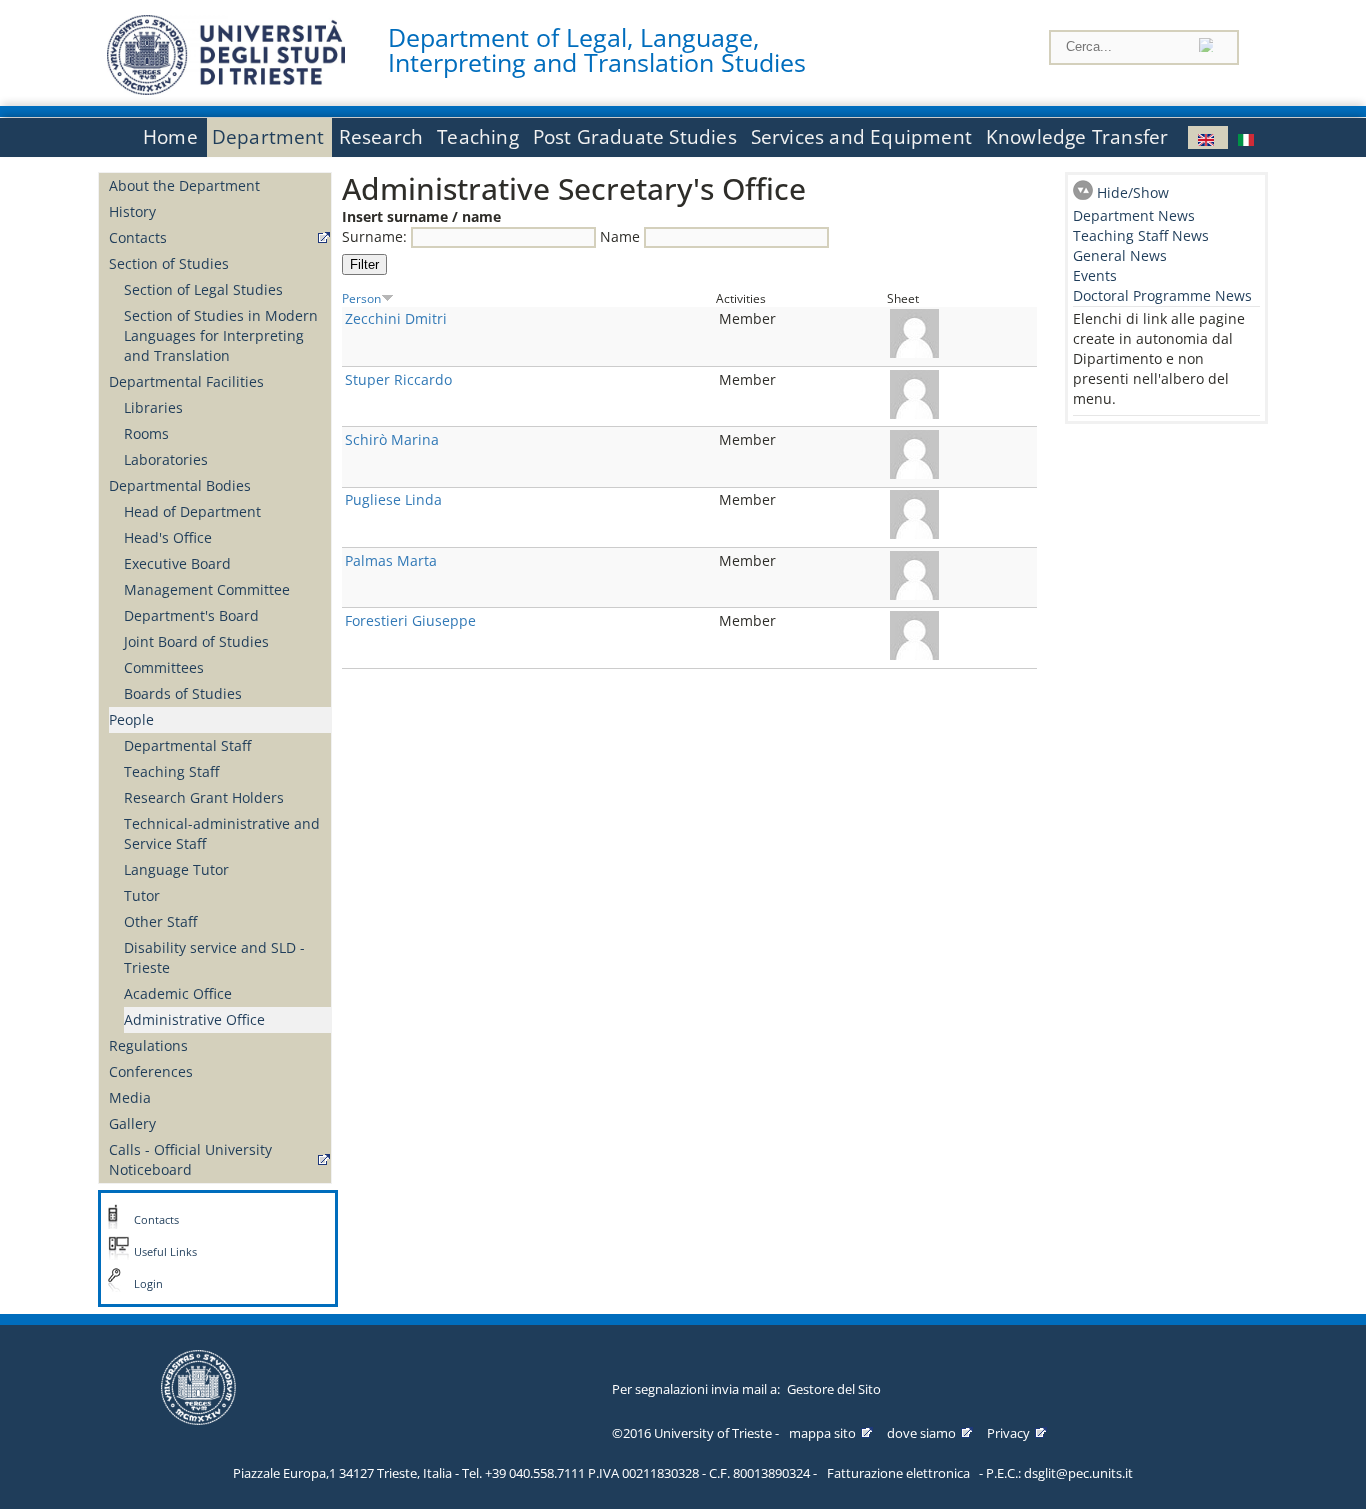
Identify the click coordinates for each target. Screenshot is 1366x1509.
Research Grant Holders (204, 797)
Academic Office (178, 993)
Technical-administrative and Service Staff (222, 833)
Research (381, 137)
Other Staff (160, 921)
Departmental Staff (187, 745)
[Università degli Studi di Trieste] (226, 89)
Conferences (151, 1071)
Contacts (138, 237)
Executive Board (177, 563)
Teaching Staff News (1141, 235)
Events (1095, 275)
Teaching (478, 137)
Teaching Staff (171, 771)
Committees (164, 667)
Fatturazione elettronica (898, 1473)
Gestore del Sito (834, 1389)
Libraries (153, 407)
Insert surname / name (421, 216)
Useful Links (165, 1252)
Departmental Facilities (186, 381)
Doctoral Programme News (1162, 295)
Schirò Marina (392, 439)
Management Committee (207, 589)
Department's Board (191, 615)
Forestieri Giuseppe (410, 620)
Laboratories (166, 459)
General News (1120, 255)
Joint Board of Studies (196, 641)
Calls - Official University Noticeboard (190, 1159)
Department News (1134, 215)
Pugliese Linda (393, 499)
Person (361, 298)
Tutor (142, 895)
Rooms (146, 433)
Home (170, 137)
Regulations (148, 1045)
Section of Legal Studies (203, 289)
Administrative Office (194, 1019)
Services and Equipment (861, 137)
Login (148, 1284)
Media (130, 1097)
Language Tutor (176, 869)
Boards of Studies (183, 693)
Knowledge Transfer (1077, 137)
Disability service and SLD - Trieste (214, 957)
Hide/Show (1133, 192)
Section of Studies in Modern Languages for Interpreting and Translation (221, 335)
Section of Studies (169, 263)
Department (268, 137)
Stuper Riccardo (398, 379)
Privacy (1008, 1433)
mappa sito (822, 1433)
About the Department (184, 185)
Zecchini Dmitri (396, 318)
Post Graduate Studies (635, 137)
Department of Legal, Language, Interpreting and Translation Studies (597, 50)
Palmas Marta (391, 560)
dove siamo (921, 1433)
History (132, 211)
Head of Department (192, 511)
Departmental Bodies (180, 485)
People (131, 719)
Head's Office (168, 537)
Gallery (132, 1123)
